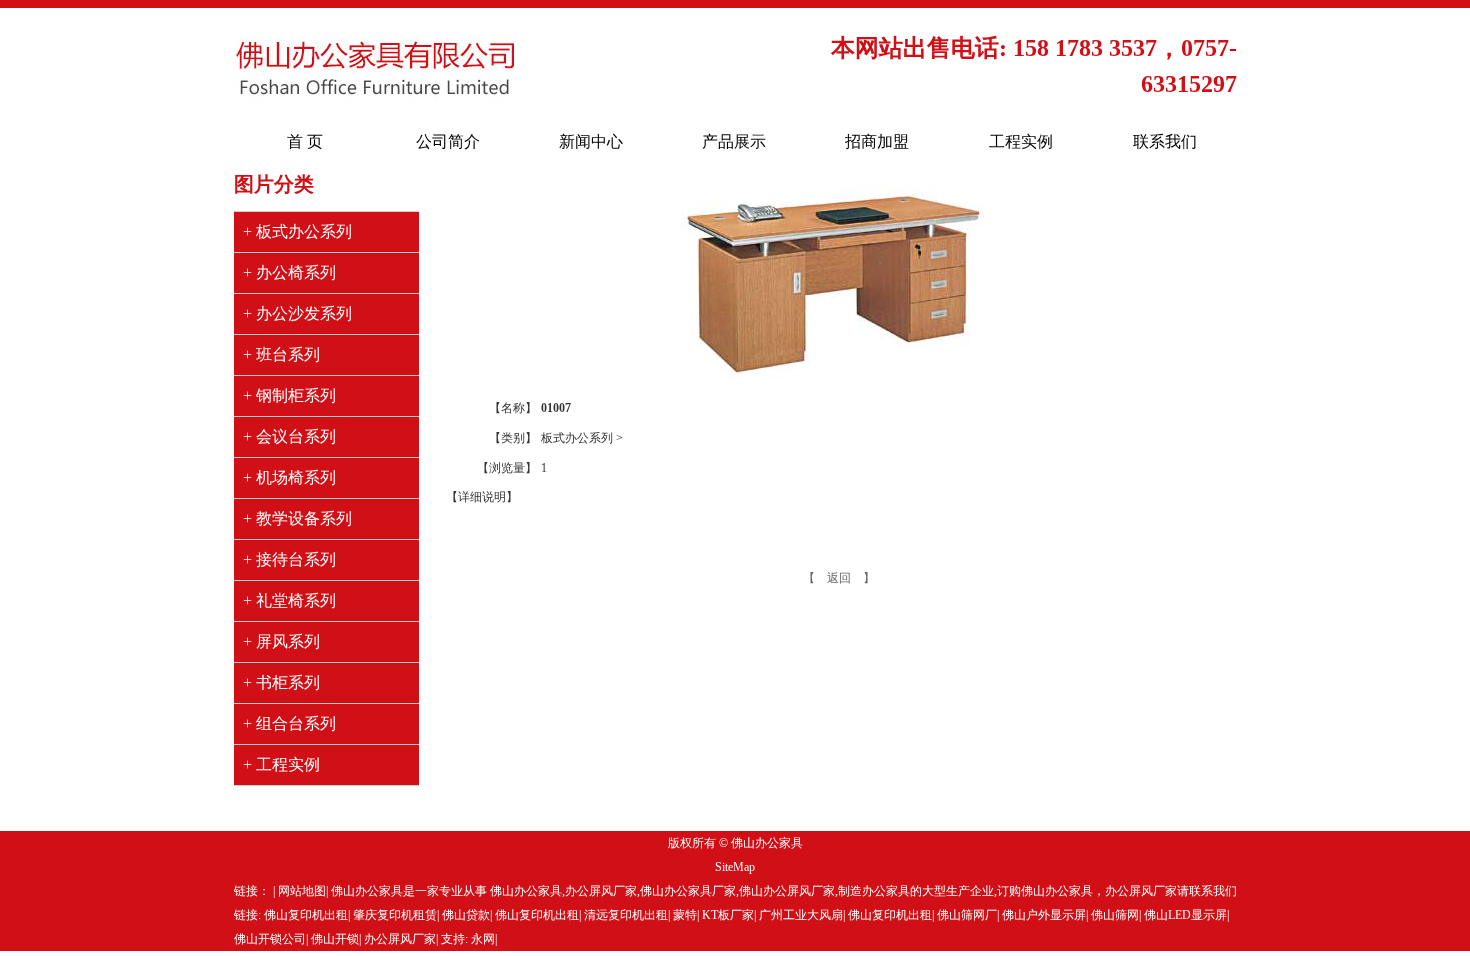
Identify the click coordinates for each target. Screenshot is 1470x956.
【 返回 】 (839, 578)
